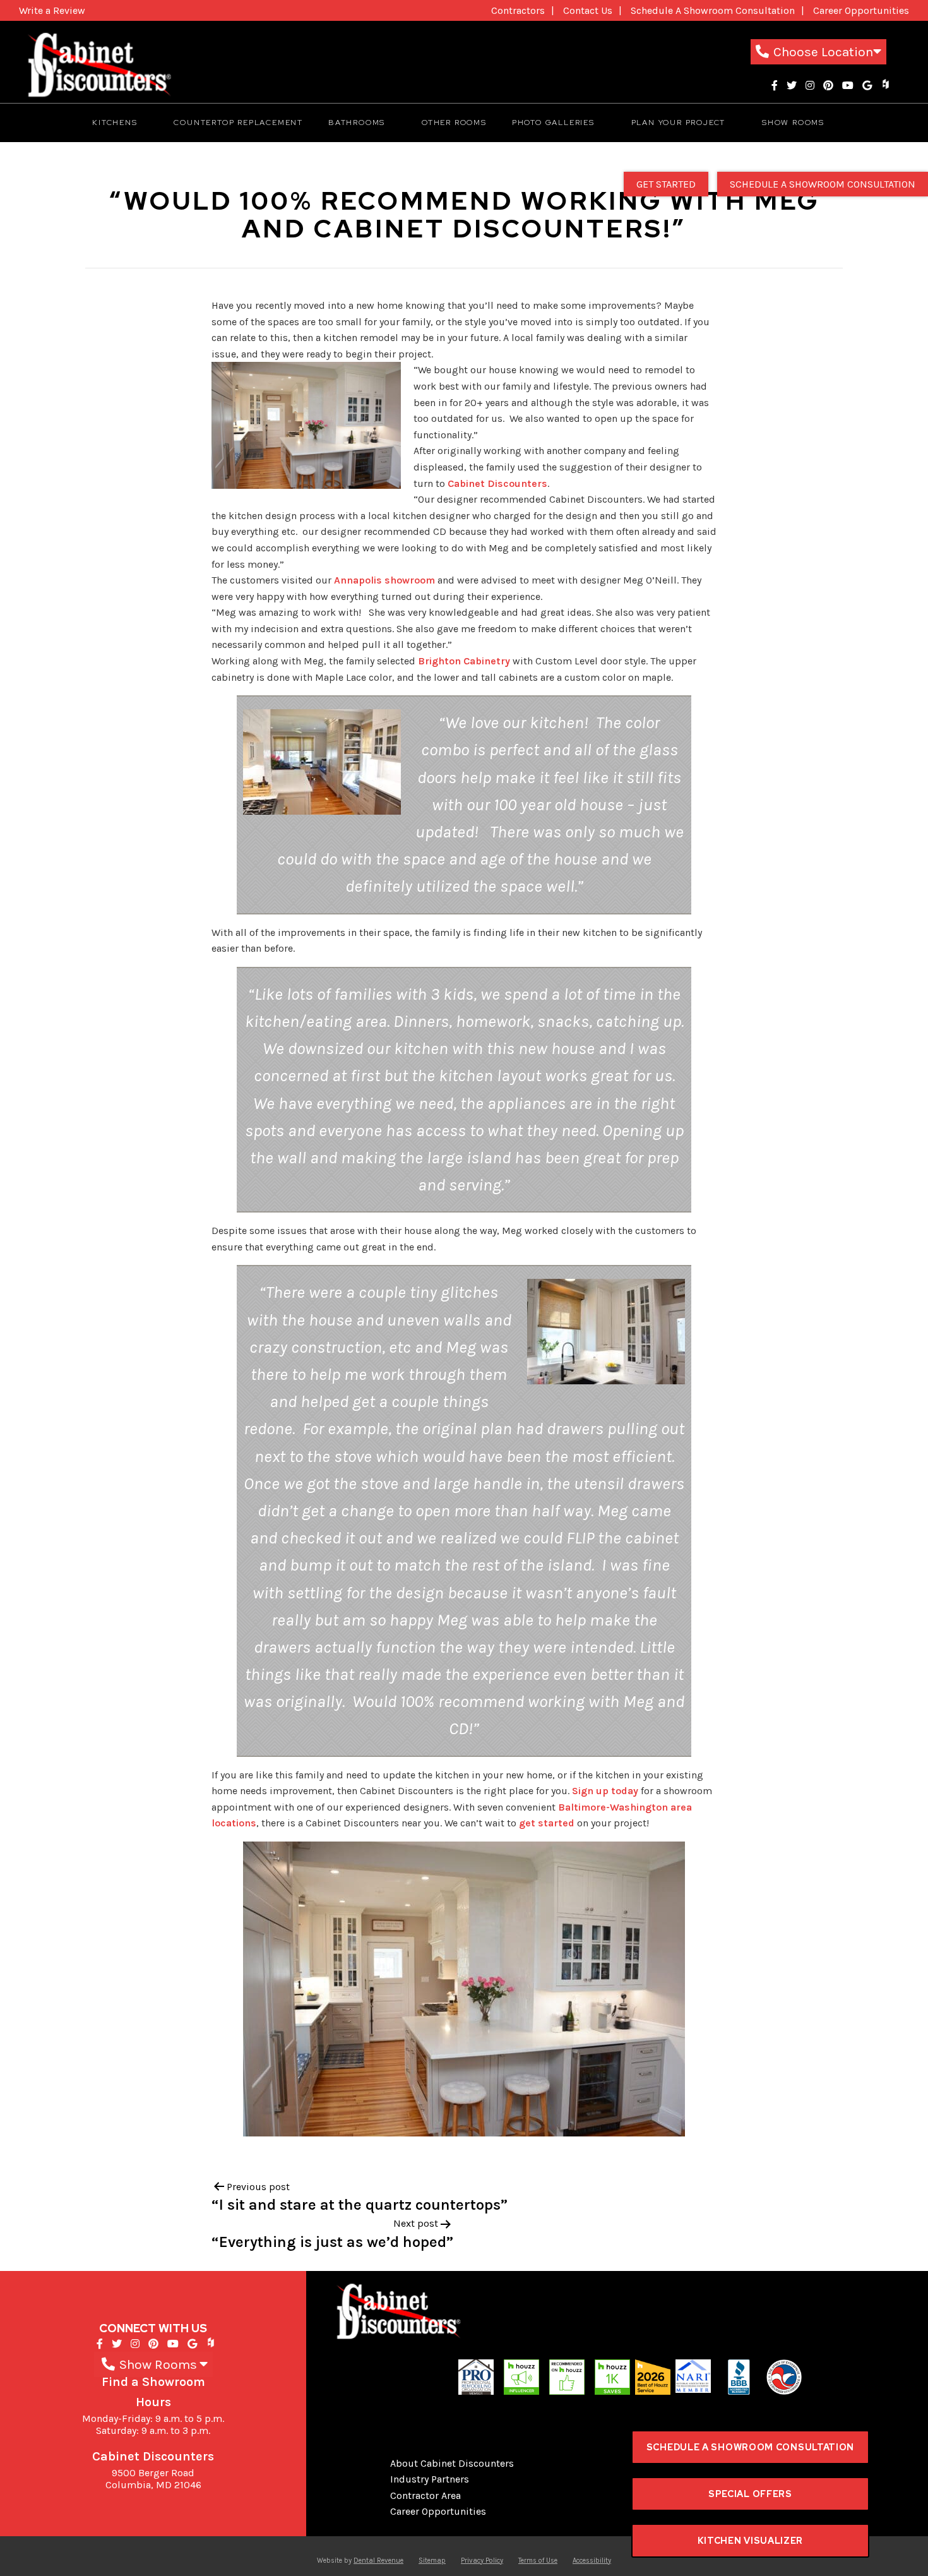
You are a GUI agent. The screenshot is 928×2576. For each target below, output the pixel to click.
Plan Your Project (679, 123)
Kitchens (115, 123)
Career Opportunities (861, 10)
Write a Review (52, 10)
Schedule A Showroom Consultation (713, 10)
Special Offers (750, 2494)
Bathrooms (357, 123)
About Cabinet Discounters (452, 2463)
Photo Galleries (553, 123)
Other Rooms (454, 123)
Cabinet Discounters (497, 483)
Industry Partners (430, 2479)
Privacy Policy (482, 2561)
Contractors (518, 10)
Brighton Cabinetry (464, 661)
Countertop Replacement (238, 123)
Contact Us (588, 10)
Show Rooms (793, 123)
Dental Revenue (378, 2561)
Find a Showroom (153, 2382)
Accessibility (592, 2561)
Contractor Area (425, 2495)
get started (547, 1823)
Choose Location (823, 52)
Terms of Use (538, 2561)
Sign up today (605, 1791)
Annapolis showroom (384, 580)
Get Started (666, 184)
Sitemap (432, 2561)
